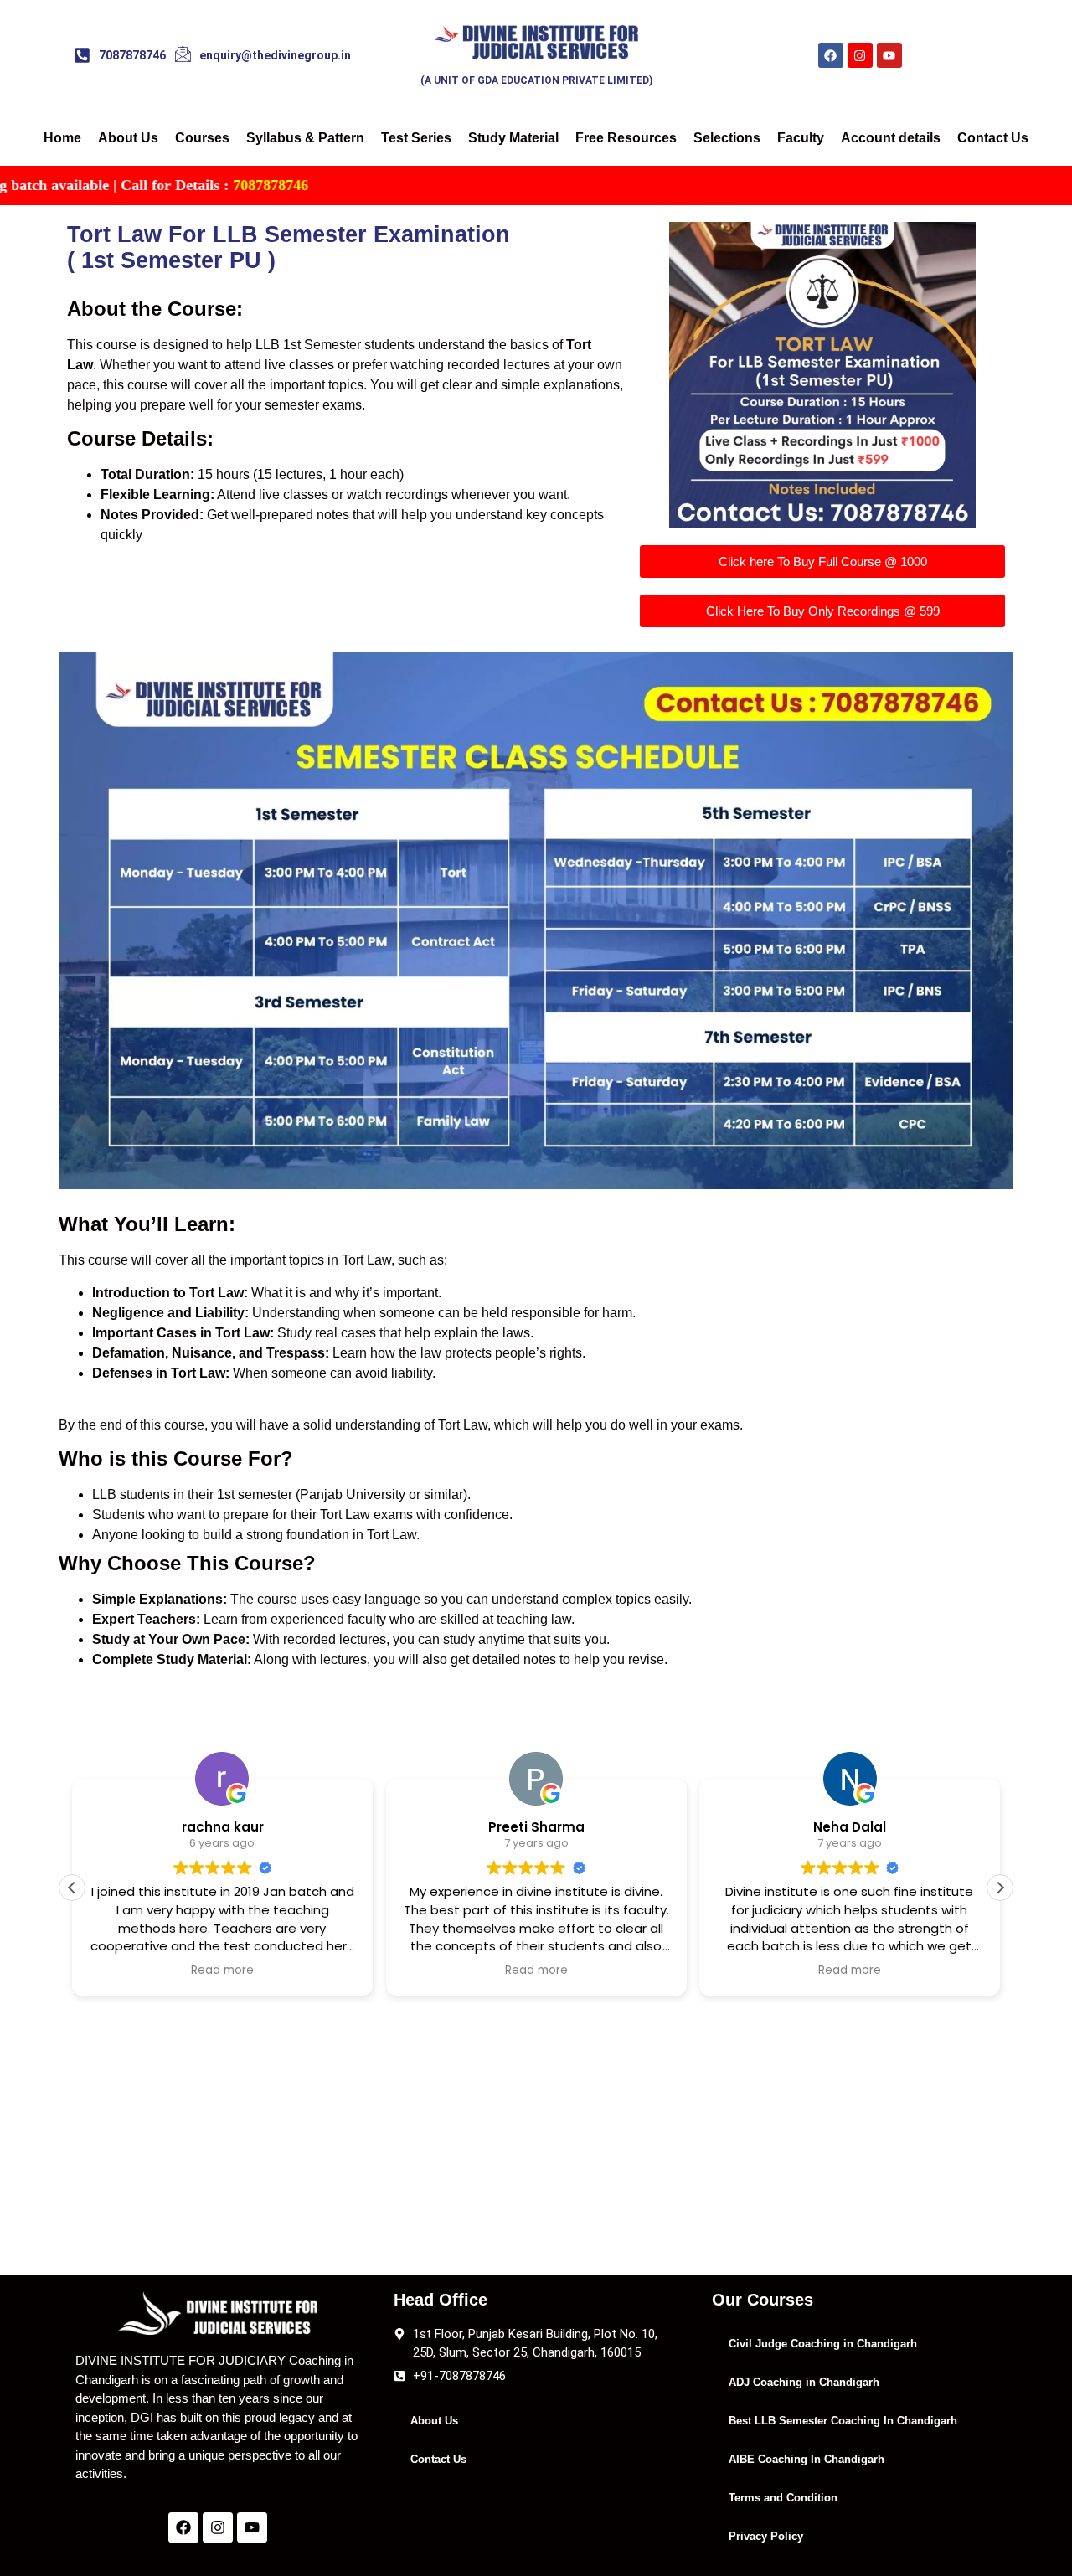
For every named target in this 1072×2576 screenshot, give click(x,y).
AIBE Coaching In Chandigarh (807, 2459)
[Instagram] (860, 55)
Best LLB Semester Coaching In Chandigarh (843, 2421)
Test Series (416, 138)
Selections (727, 138)
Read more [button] (222, 1971)
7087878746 (141, 185)
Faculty (801, 138)
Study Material (513, 138)
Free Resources (626, 138)
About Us (128, 138)
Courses (202, 138)
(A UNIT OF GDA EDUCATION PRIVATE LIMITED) (536, 80)
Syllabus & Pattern (305, 138)
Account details (891, 138)
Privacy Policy (766, 2536)
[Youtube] (889, 55)
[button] (72, 1888)
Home (62, 138)
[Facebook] (831, 55)
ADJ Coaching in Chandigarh (804, 2382)
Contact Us (993, 138)
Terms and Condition (783, 2498)
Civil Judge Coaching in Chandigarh (823, 2344)
